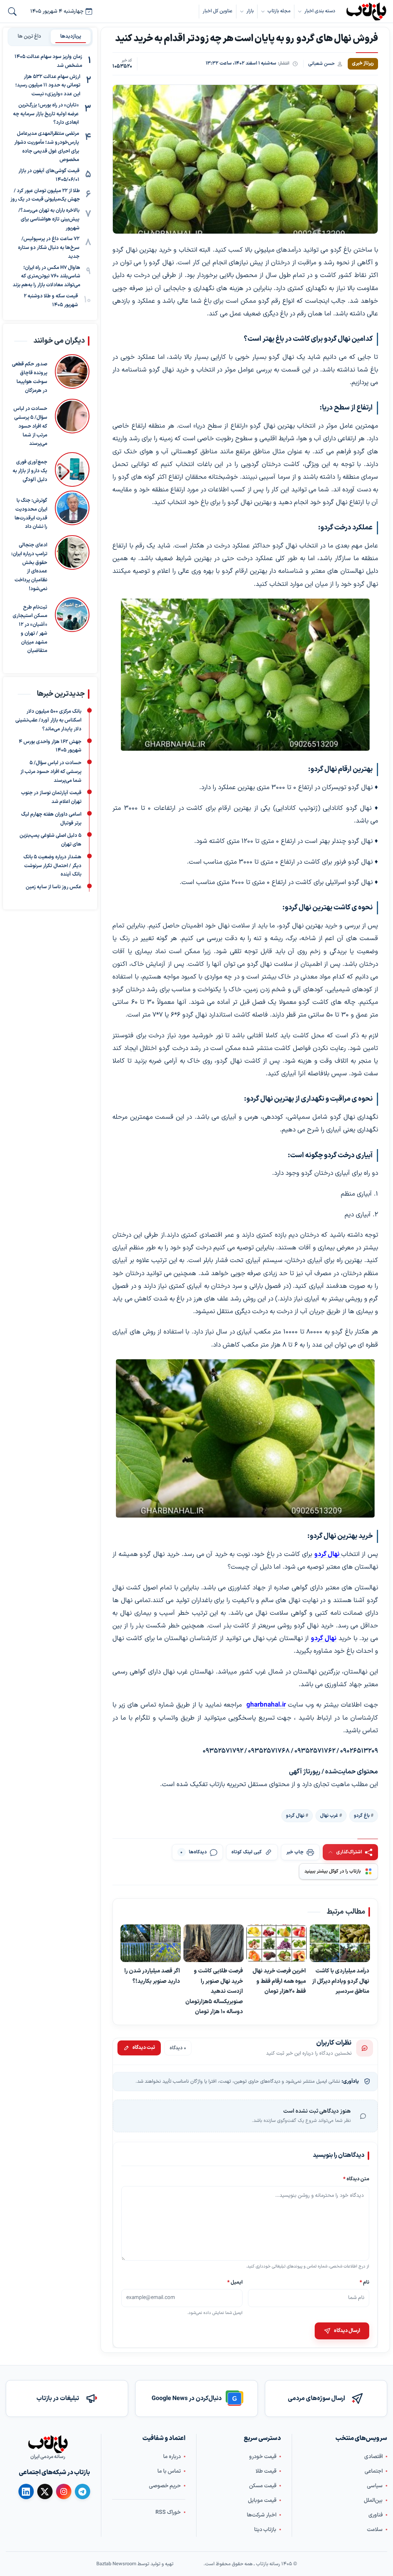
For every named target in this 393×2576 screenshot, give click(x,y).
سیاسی (375, 2486)
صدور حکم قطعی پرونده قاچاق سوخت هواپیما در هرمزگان (30, 378)
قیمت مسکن (263, 2486)
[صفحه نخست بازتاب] (48, 2444)
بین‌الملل (373, 2500)
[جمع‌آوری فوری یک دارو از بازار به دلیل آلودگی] (72, 469)
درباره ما (172, 2456)
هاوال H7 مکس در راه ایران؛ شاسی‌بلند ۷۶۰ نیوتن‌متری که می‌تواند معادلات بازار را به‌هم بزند (46, 277)
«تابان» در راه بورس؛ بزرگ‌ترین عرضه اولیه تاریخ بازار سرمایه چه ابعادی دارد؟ (46, 114)
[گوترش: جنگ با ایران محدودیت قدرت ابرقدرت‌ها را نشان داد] (72, 511)
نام (364, 2282)
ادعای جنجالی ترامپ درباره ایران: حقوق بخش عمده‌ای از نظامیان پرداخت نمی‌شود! (29, 567)
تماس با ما (169, 2471)
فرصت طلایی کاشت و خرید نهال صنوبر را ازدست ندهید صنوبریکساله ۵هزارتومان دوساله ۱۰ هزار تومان (215, 1991)
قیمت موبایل (262, 2500)
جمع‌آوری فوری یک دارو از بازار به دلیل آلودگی (30, 471)
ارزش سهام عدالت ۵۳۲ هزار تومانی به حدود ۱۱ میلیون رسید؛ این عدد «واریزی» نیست (48, 86)
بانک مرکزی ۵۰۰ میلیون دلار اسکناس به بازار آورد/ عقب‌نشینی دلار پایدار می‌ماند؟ (48, 721)
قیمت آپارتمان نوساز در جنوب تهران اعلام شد (51, 798)
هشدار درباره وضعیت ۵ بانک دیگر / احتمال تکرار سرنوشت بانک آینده (52, 866)
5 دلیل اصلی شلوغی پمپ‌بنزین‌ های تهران (50, 840)
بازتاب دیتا (265, 2529)
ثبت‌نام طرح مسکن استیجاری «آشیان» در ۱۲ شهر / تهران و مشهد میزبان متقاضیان (30, 629)
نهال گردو (295, 1815)
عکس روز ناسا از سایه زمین (54, 887)
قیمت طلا (266, 2471)
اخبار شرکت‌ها (262, 2515)
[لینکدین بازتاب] (26, 2491)
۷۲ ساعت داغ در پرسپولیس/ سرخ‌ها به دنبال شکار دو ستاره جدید (49, 248)
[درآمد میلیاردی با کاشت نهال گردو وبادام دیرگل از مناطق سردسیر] (340, 1943)
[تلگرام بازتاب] (83, 2491)
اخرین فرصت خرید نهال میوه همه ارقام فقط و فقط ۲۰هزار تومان (280, 1981)
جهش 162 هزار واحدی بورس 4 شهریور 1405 (50, 746)
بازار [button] (250, 11)
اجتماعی (374, 2471)
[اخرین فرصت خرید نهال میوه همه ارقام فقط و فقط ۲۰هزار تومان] (277, 1943)
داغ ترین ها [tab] (29, 36)
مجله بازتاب (279, 11)
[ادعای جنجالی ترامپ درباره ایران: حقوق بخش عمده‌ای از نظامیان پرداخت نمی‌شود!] (72, 564)
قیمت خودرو (263, 2456)
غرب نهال (329, 1815)
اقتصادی (373, 2456)
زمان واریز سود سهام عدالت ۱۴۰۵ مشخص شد (48, 61)
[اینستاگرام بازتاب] (64, 2491)
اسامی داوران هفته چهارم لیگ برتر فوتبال (51, 819)
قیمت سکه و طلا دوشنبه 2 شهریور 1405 (51, 301)
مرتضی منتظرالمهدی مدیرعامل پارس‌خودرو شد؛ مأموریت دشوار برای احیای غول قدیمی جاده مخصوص (47, 147)
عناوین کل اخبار (218, 11)
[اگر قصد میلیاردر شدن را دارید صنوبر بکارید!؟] (151, 1943)
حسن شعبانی (321, 64)
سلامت (375, 2529)
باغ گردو (362, 1815)
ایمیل (235, 2282)
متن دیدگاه (356, 2179)
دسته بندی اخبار (320, 11)
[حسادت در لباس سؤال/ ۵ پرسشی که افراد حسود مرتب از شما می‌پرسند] (72, 424)
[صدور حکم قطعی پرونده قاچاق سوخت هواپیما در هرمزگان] (72, 375)
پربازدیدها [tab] (71, 36)
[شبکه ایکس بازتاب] (45, 2491)
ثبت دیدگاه (144, 2048)
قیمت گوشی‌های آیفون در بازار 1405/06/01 (49, 175)
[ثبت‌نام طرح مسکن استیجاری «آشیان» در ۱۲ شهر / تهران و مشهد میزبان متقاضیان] (72, 627)
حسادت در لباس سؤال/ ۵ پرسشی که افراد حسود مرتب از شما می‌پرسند (30, 427)
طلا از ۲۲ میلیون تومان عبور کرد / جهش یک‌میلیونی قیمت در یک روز (45, 195)
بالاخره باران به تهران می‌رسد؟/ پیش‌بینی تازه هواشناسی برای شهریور (49, 219)
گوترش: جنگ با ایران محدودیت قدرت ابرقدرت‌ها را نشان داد (31, 514)
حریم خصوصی (165, 2486)
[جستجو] (12, 12)
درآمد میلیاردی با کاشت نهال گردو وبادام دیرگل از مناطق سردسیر (341, 1981)
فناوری (376, 2515)
